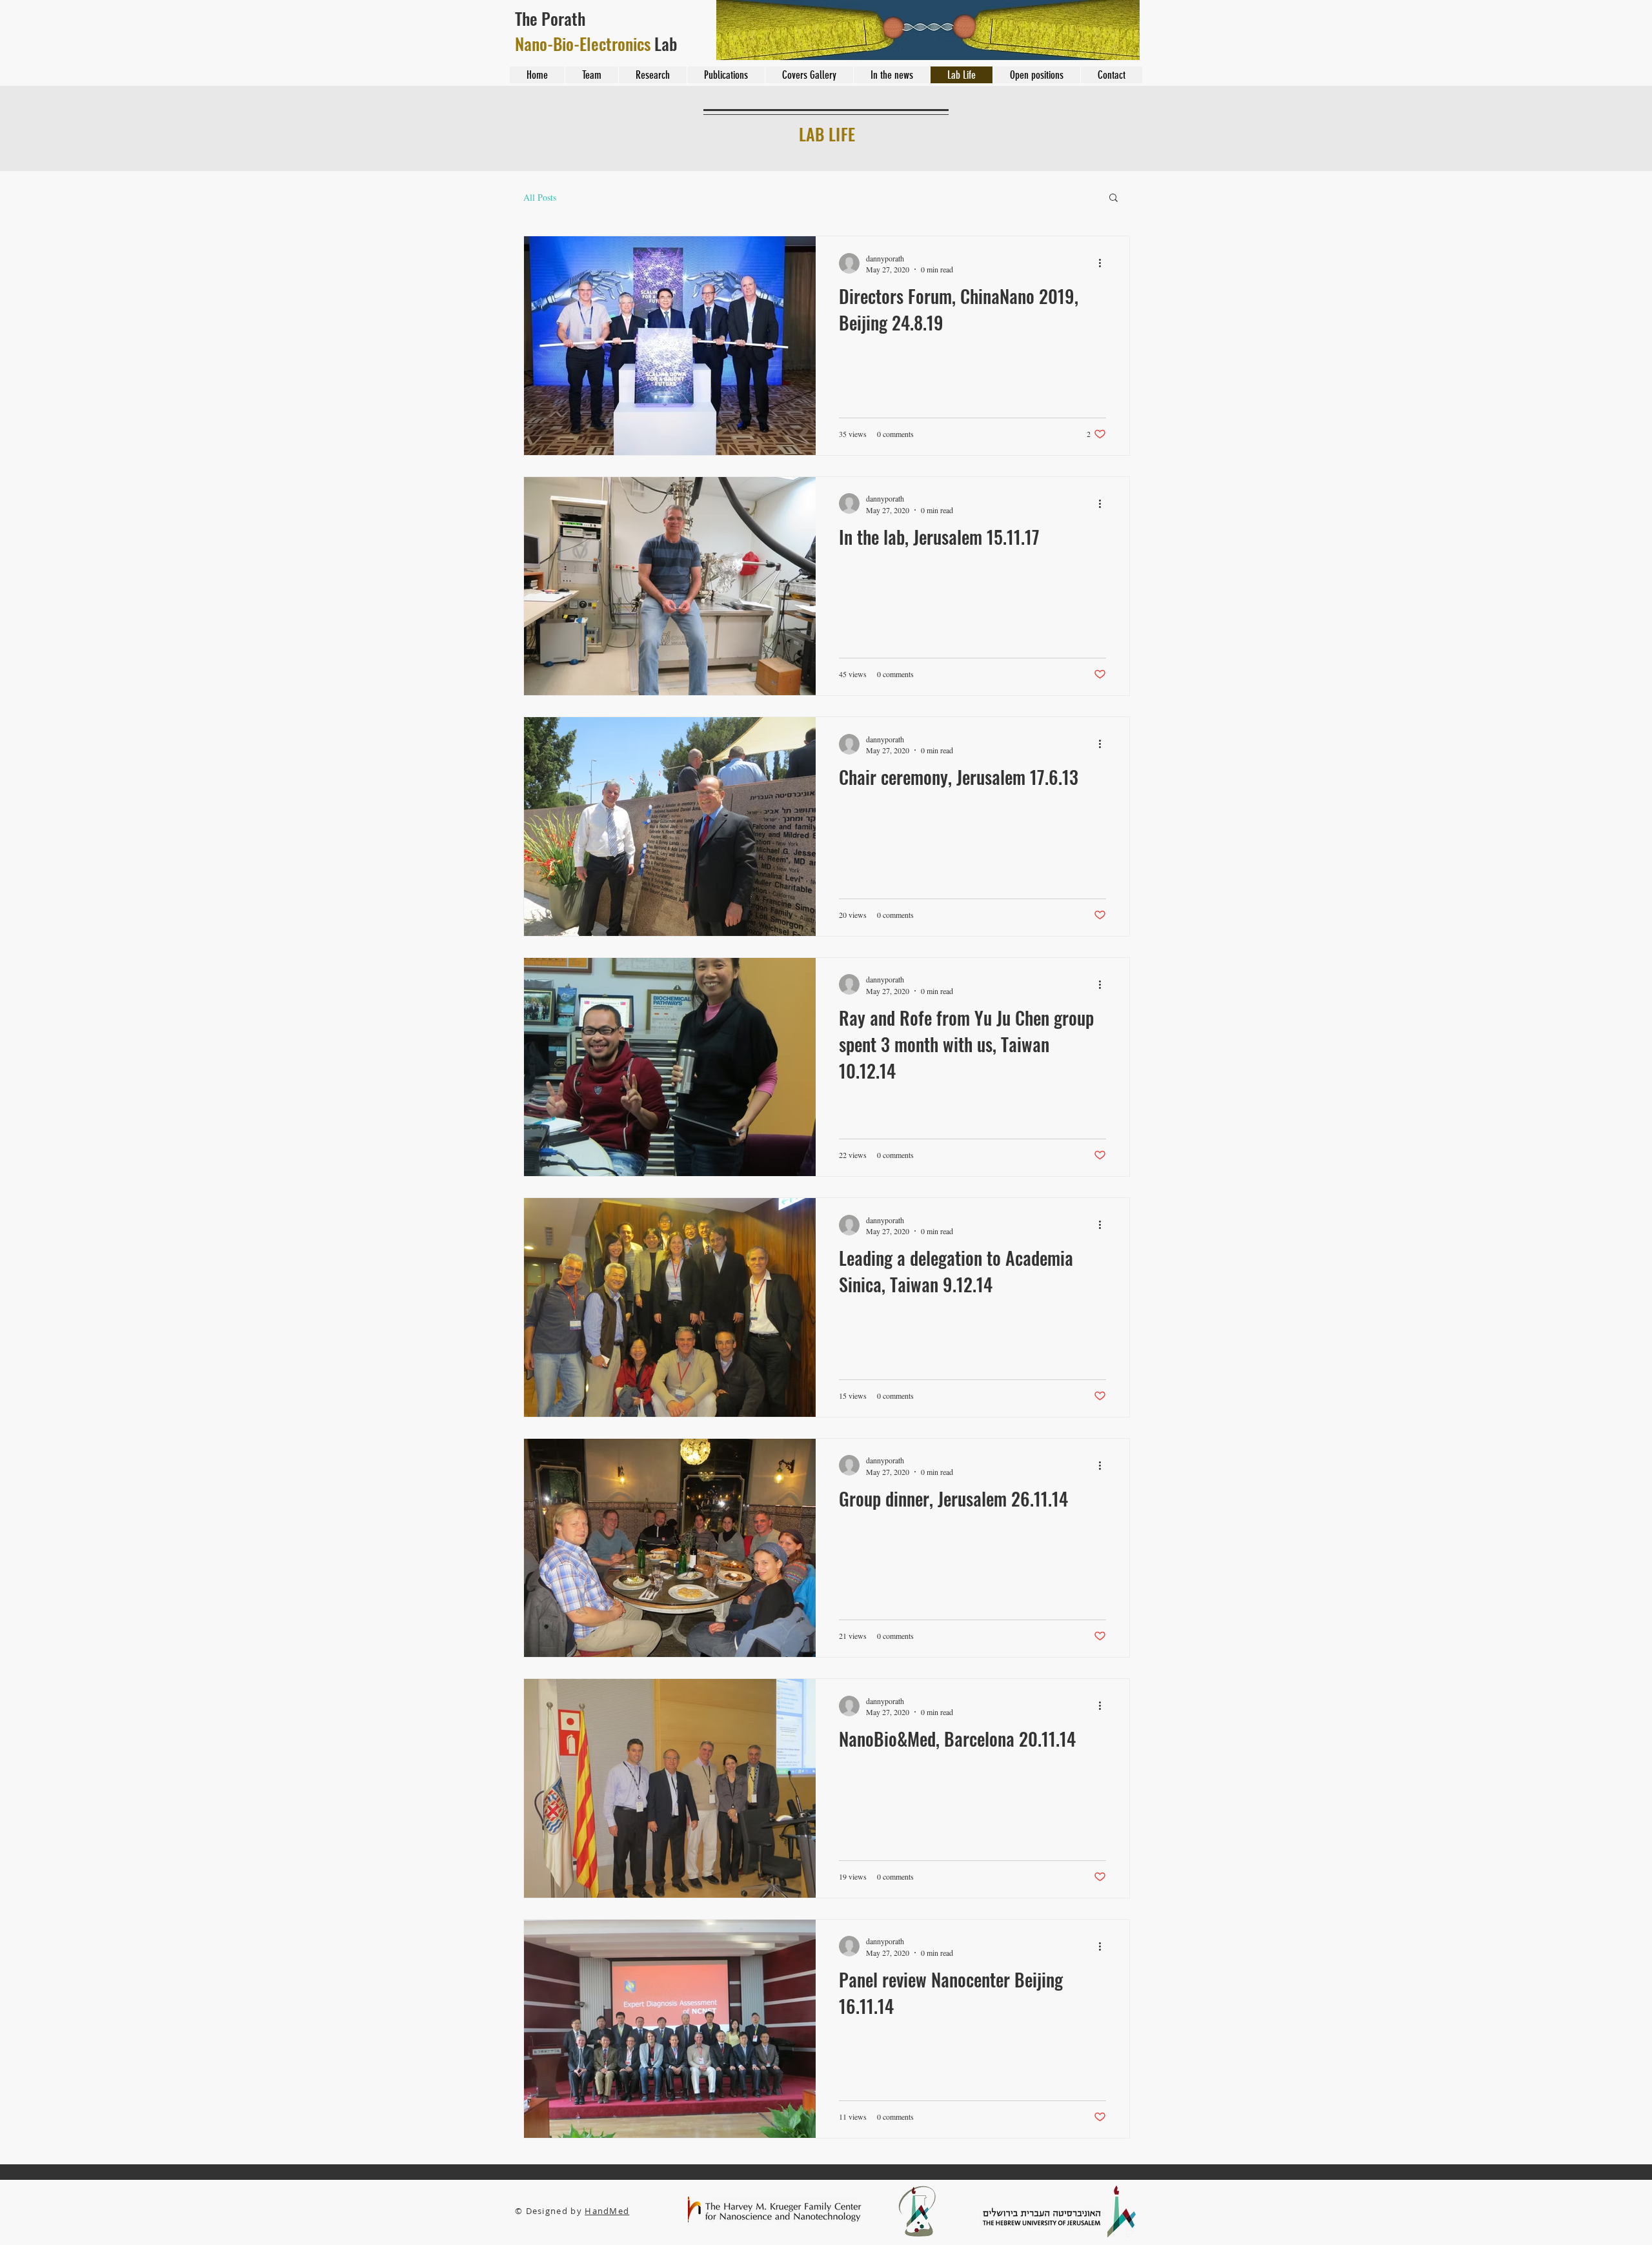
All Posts (540, 197)
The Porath (552, 18)
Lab (596, 44)
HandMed (607, 2211)
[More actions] (1104, 263)
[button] (1113, 198)
